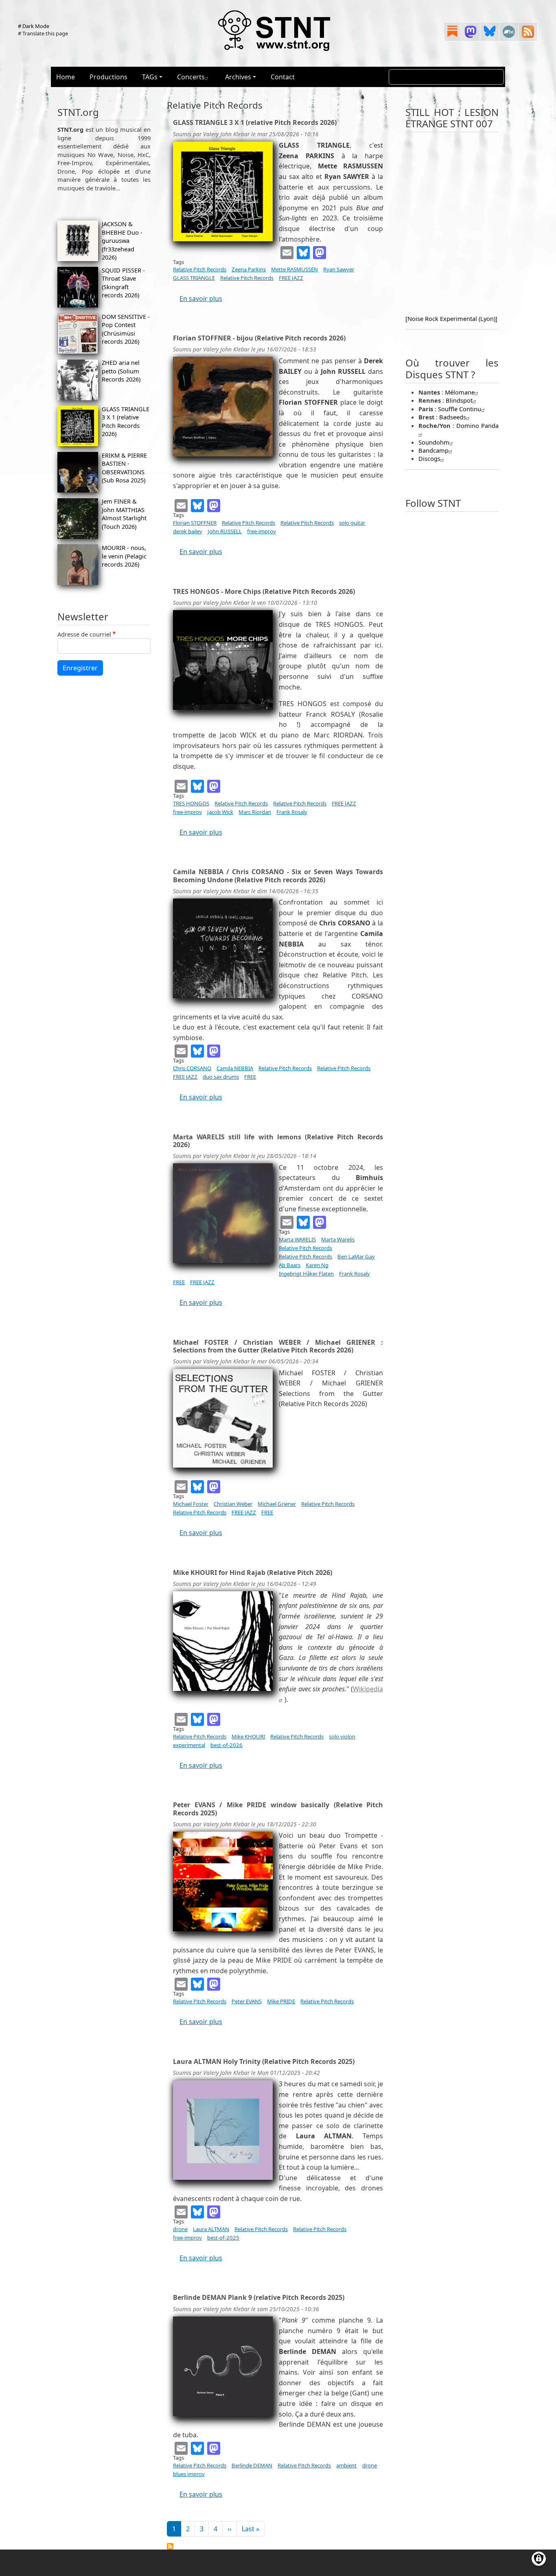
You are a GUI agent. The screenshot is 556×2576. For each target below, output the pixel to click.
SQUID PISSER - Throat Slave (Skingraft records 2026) (123, 282)
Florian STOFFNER (195, 523)
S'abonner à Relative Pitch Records (170, 2546)
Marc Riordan (255, 812)
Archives (238, 77)
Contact (283, 77)
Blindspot (459, 400)
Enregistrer (80, 668)
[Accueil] (275, 30)
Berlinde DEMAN (252, 2465)
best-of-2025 (223, 2238)
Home (66, 77)
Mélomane (460, 392)
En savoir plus (201, 299)
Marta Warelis (338, 1239)
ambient (346, 2465)
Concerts (191, 77)
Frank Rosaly (292, 812)
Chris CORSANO (192, 1068)
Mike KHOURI (248, 1736)
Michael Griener (277, 1504)
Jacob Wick (220, 812)
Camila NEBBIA (235, 1068)
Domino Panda (477, 425)
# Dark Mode (34, 26)
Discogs (429, 458)
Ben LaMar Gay (356, 1256)
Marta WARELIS (297, 1239)
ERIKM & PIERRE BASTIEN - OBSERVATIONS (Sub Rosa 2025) (124, 468)
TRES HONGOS (191, 803)
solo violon (342, 1736)
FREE (250, 1077)
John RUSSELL (225, 531)
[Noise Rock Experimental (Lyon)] (451, 318)
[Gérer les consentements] (539, 2559)
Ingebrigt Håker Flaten (306, 1274)
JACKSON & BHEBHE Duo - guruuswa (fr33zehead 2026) (122, 240)
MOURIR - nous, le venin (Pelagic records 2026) (124, 556)
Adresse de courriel (84, 634)
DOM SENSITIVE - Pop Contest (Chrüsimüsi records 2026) (126, 329)
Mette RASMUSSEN (294, 269)
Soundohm (434, 442)
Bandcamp (433, 450)
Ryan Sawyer (339, 269)
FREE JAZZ (291, 278)
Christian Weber (233, 1504)
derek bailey (188, 531)
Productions (108, 77)
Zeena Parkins (249, 269)
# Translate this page (43, 33)
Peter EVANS (247, 2001)
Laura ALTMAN (211, 2229)
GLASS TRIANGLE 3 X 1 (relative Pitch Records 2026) (126, 421)
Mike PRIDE (281, 2001)
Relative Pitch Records (200, 269)
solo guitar (352, 523)
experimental (189, 1745)
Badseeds (453, 417)
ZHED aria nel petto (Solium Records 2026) (121, 371)
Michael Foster (191, 1504)
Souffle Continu (460, 409)
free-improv (262, 531)
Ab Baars (290, 1265)
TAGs (150, 77)
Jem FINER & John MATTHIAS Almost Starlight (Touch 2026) (124, 514)
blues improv (189, 2474)
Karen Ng (317, 1265)
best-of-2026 (227, 1745)
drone (180, 2229)
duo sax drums (221, 1077)
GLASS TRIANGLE (194, 278)
